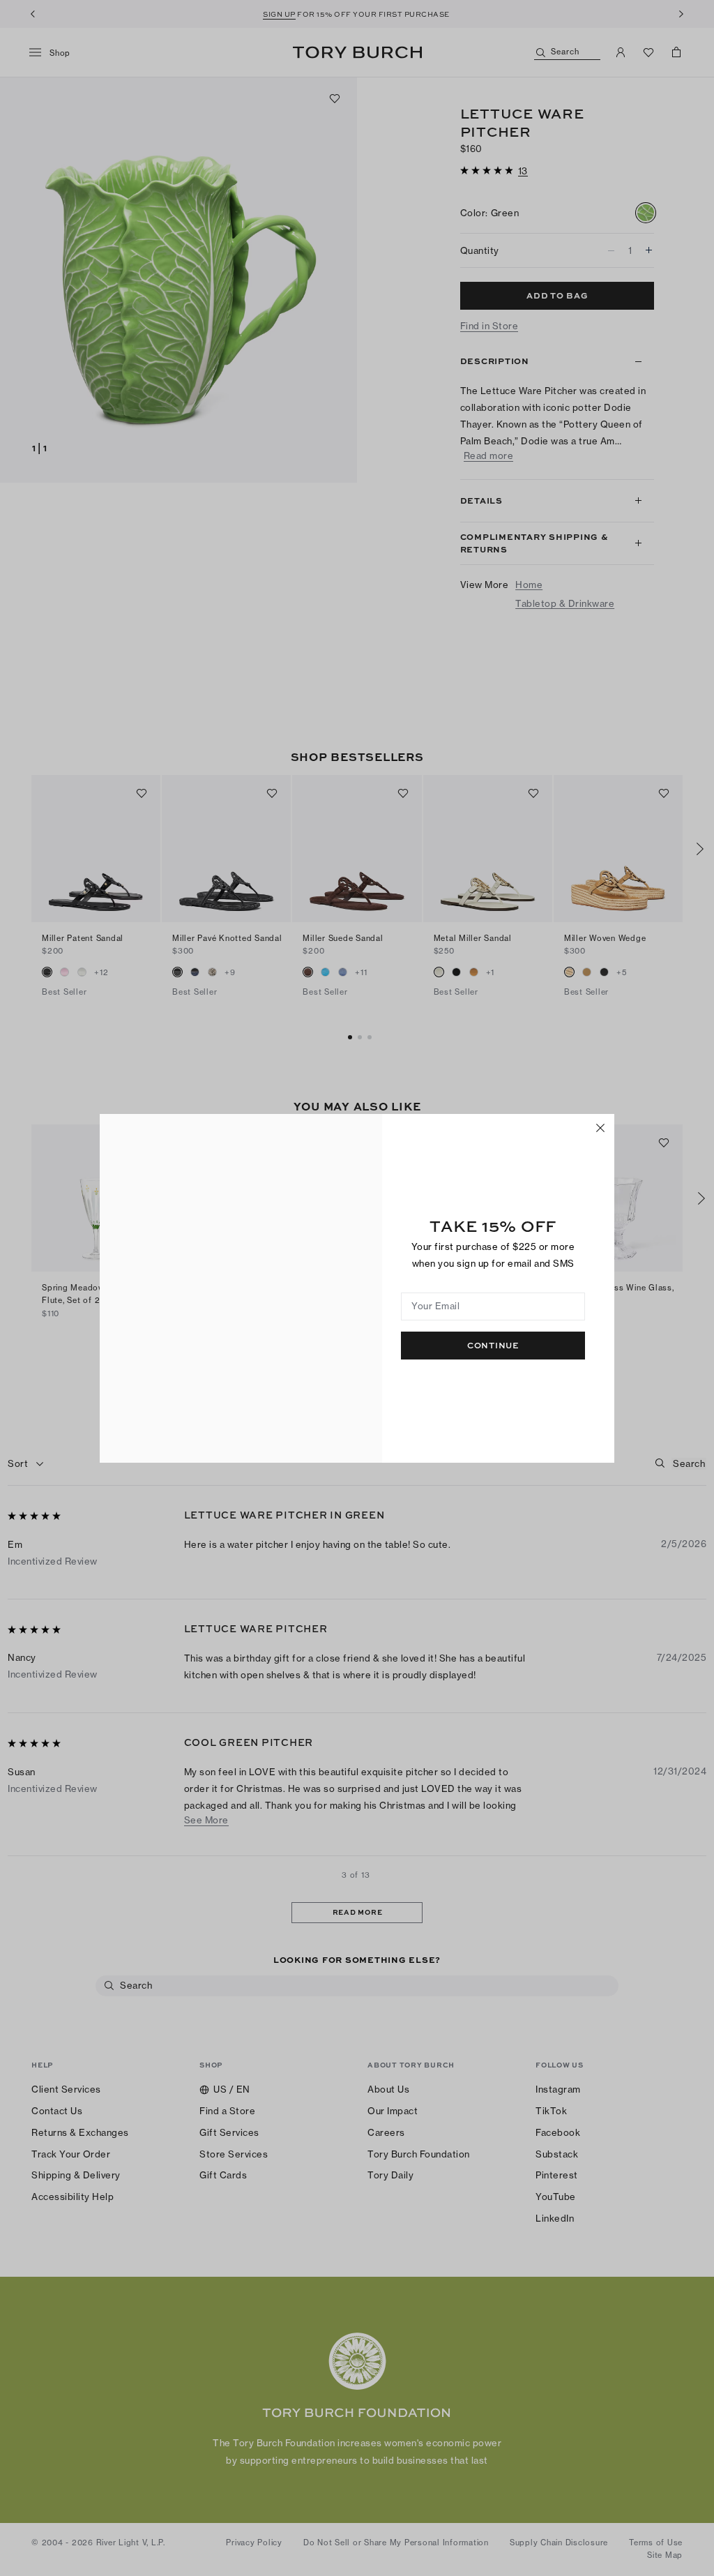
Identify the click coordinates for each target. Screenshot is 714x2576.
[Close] (600, 1128)
